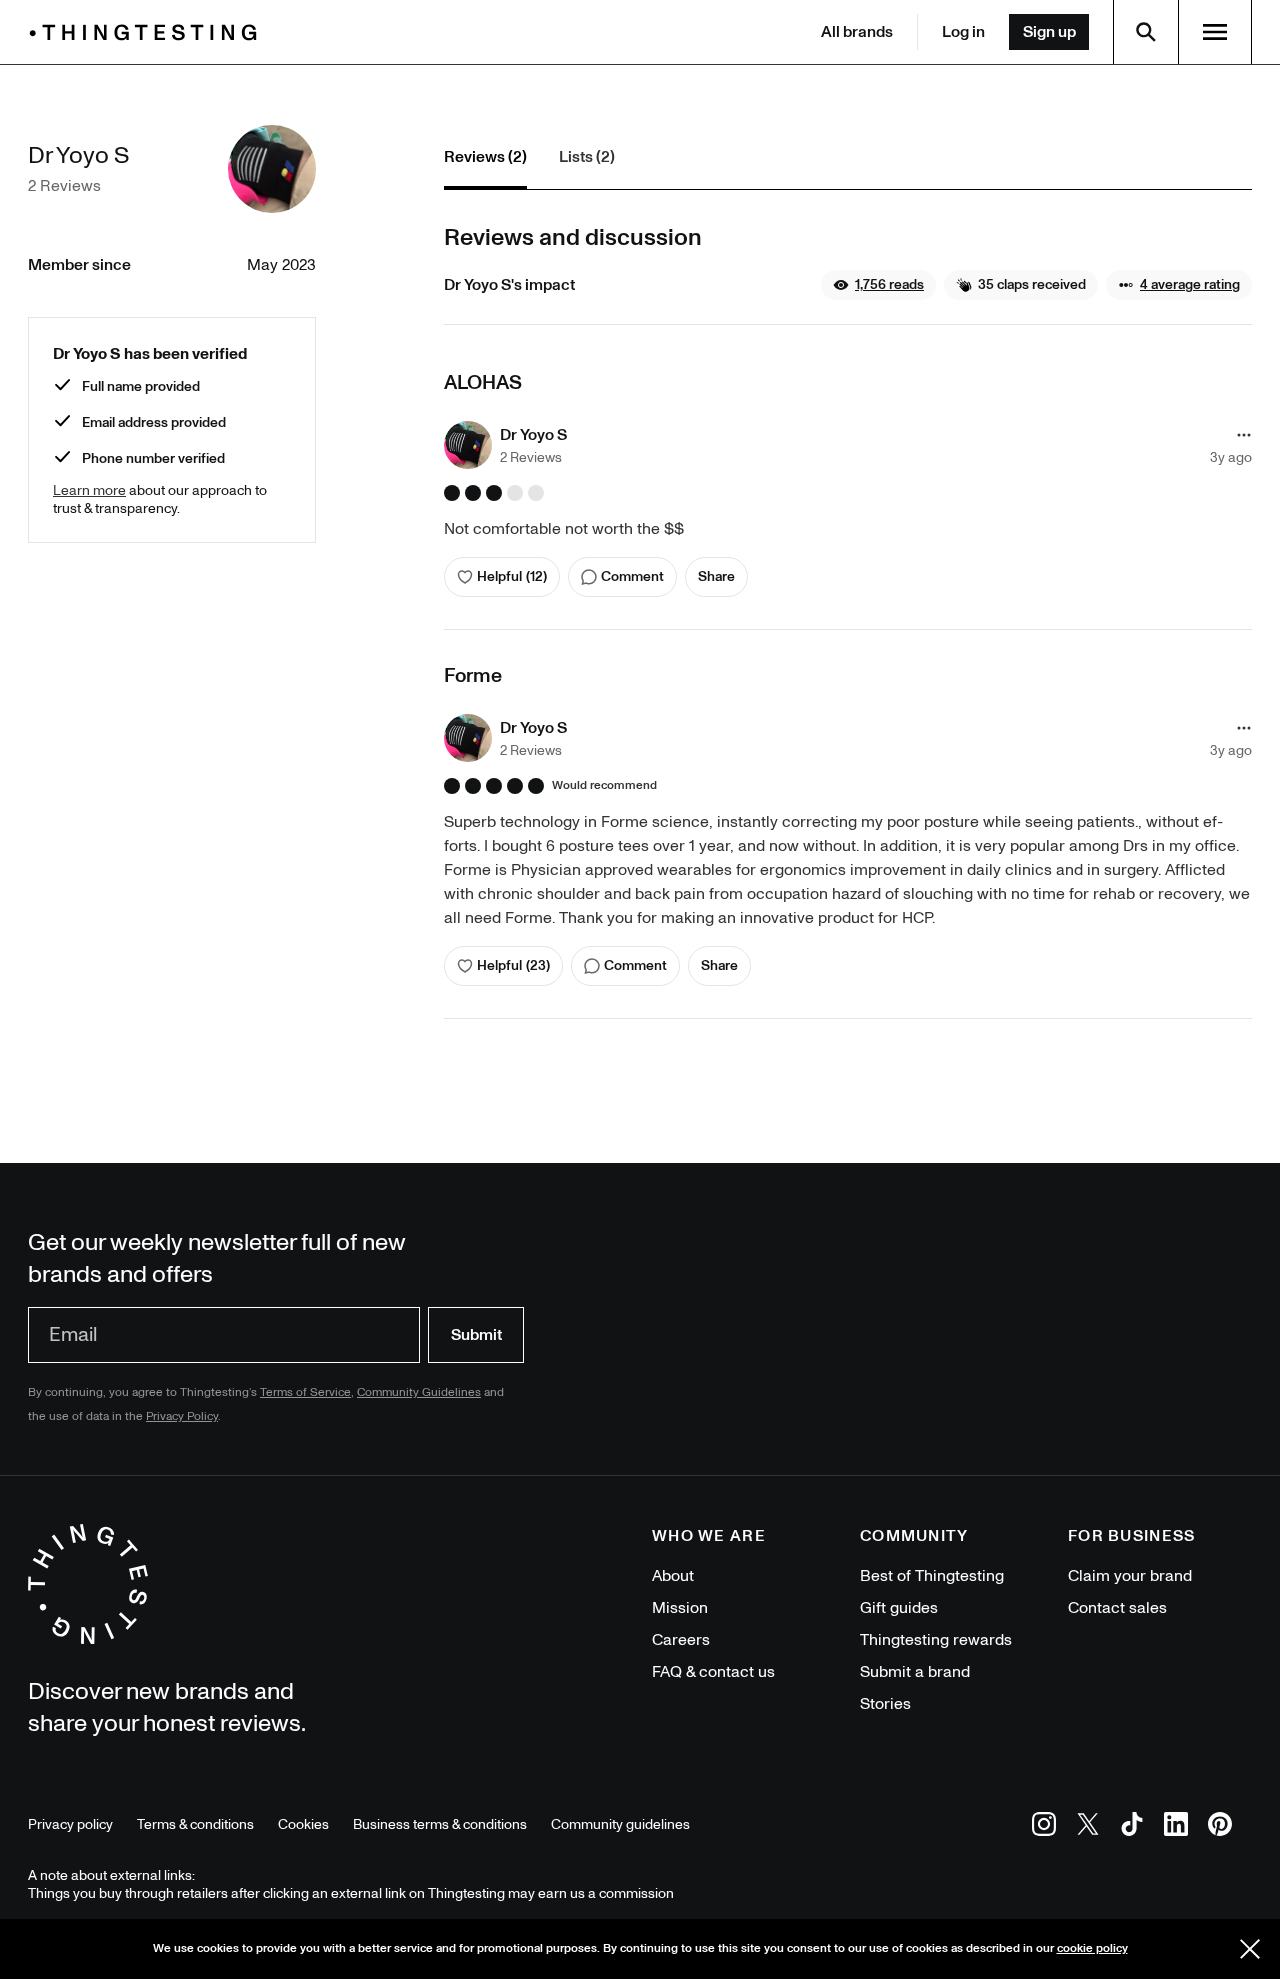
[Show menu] (1215, 32)
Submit (476, 1335)
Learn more (89, 490)
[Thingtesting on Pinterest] (1220, 1827)
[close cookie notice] (1250, 1949)
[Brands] (148, 32)
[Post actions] (1244, 435)
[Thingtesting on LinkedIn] (1176, 1827)
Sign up (1049, 32)
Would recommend (604, 786)
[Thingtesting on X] (1088, 1827)
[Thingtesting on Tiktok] (1132, 1827)
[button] (878, 285)
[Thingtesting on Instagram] (1044, 1827)
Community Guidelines (419, 1392)
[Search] (1146, 32)
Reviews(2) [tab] (485, 157)
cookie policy (1092, 1948)
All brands (857, 32)
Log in (963, 32)
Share (716, 576)
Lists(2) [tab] (587, 157)
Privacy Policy (182, 1416)
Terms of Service (305, 1392)
